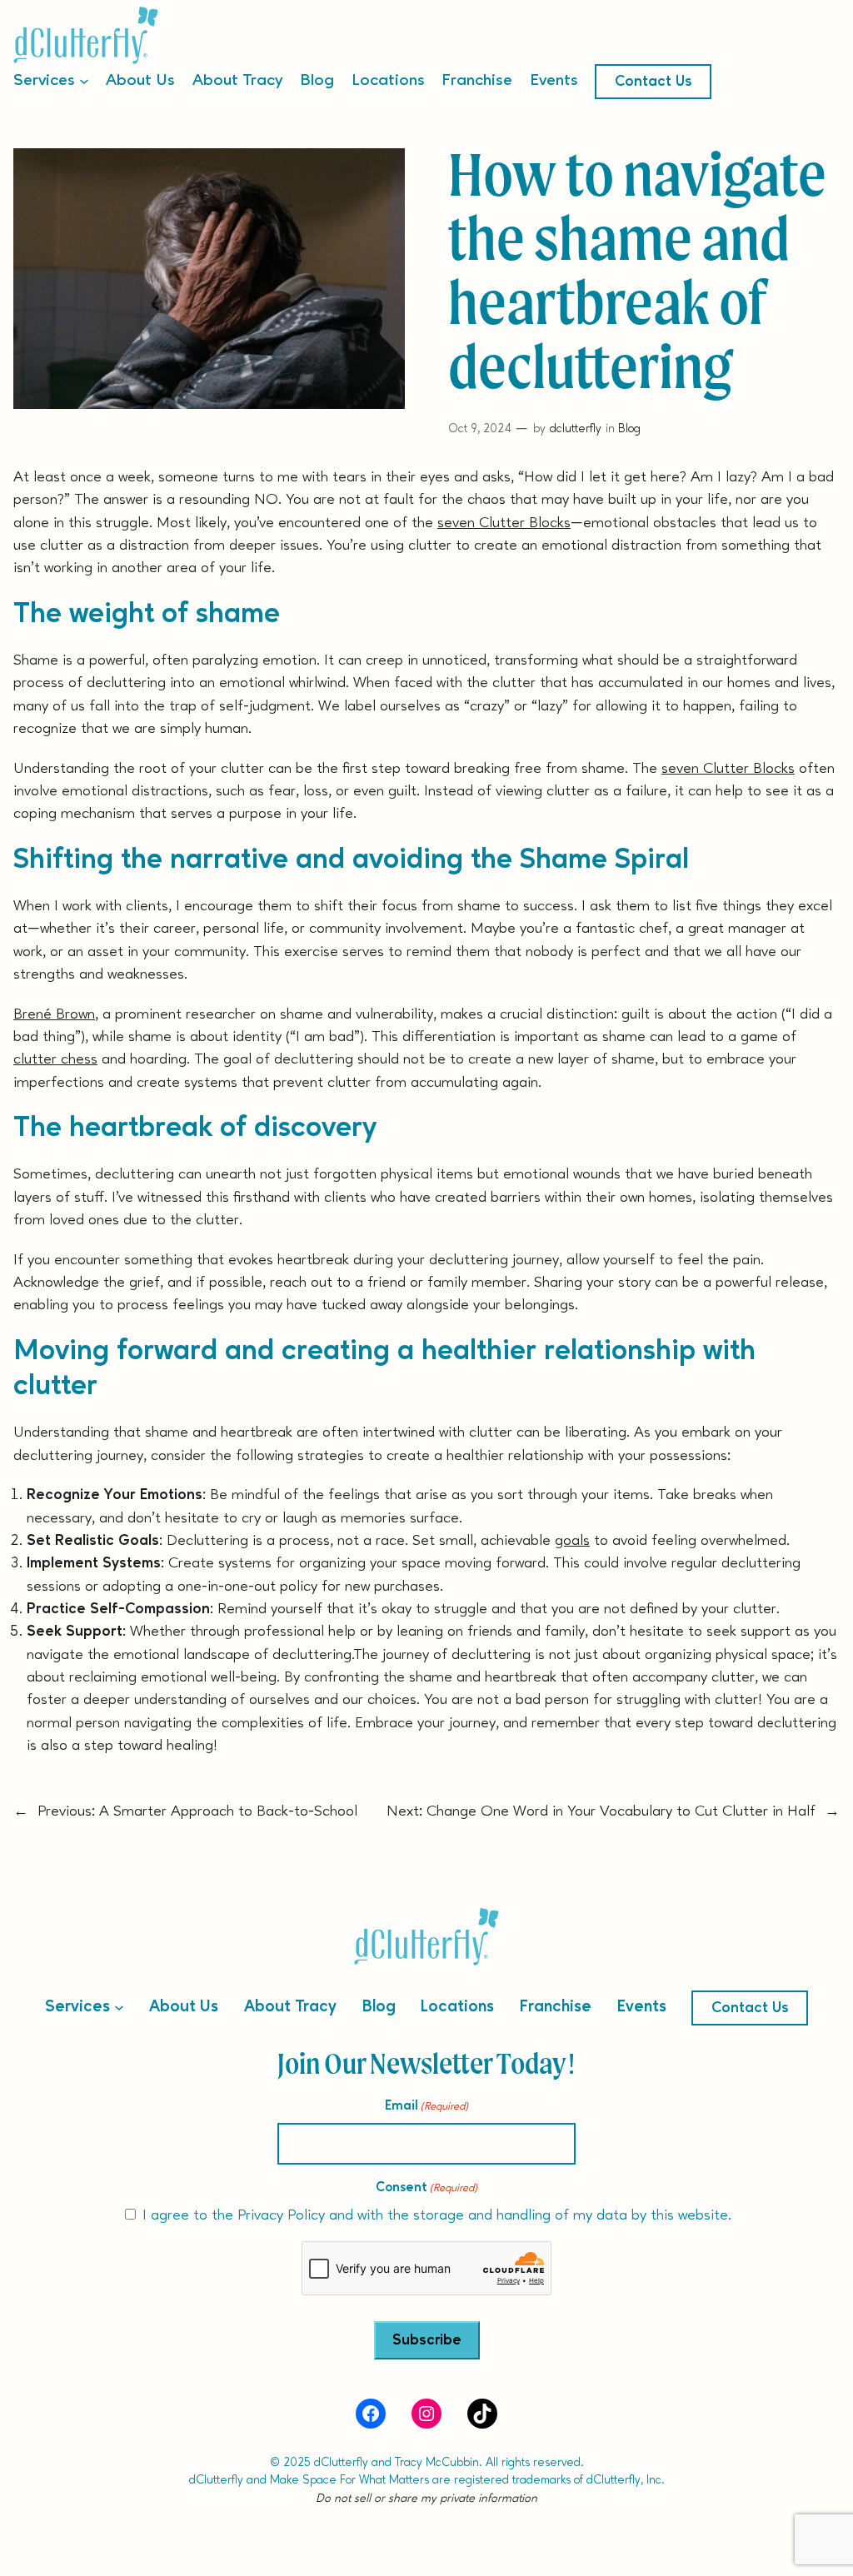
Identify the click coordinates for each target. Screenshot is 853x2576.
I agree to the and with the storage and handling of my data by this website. (437, 2215)
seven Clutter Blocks (504, 523)
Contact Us (653, 82)
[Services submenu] (84, 80)
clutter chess (55, 1059)
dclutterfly (576, 429)
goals (572, 1541)
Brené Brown (54, 1014)
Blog (629, 429)
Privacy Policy (281, 2215)
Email (426, 2106)
